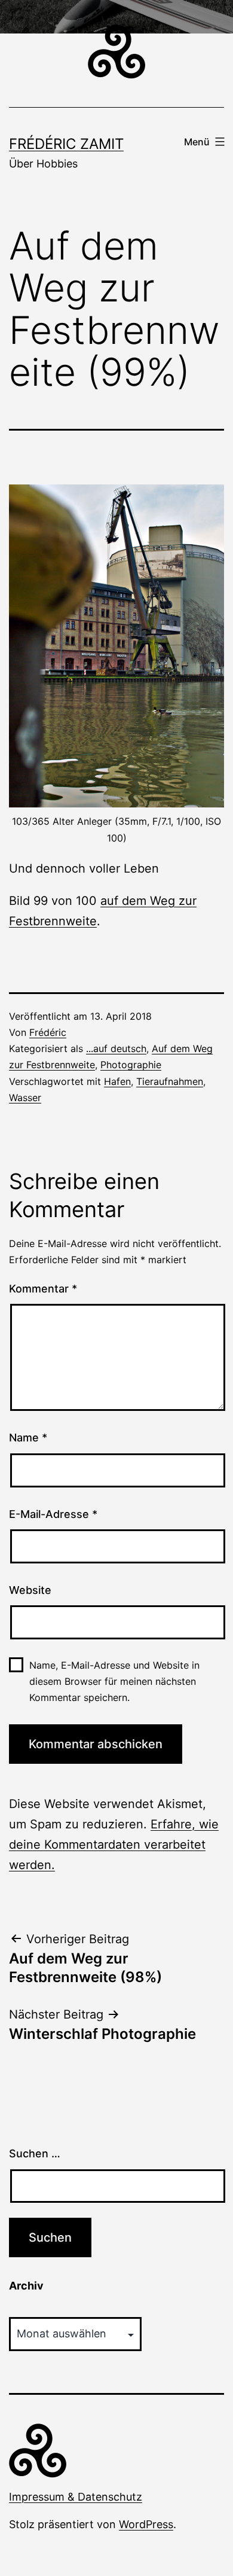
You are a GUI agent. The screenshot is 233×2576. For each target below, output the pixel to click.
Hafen (117, 1081)
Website (30, 1590)
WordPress (146, 2524)
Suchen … (35, 2153)
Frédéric (48, 1032)
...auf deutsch (116, 1048)
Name (28, 1438)
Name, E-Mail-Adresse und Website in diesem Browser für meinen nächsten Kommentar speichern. (114, 1681)
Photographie (131, 1065)
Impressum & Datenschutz (76, 2497)
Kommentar (43, 1289)
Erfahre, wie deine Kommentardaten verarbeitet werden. (114, 1845)
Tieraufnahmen (170, 1081)
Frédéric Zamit (66, 144)
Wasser (25, 1098)
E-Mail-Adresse (53, 1514)
